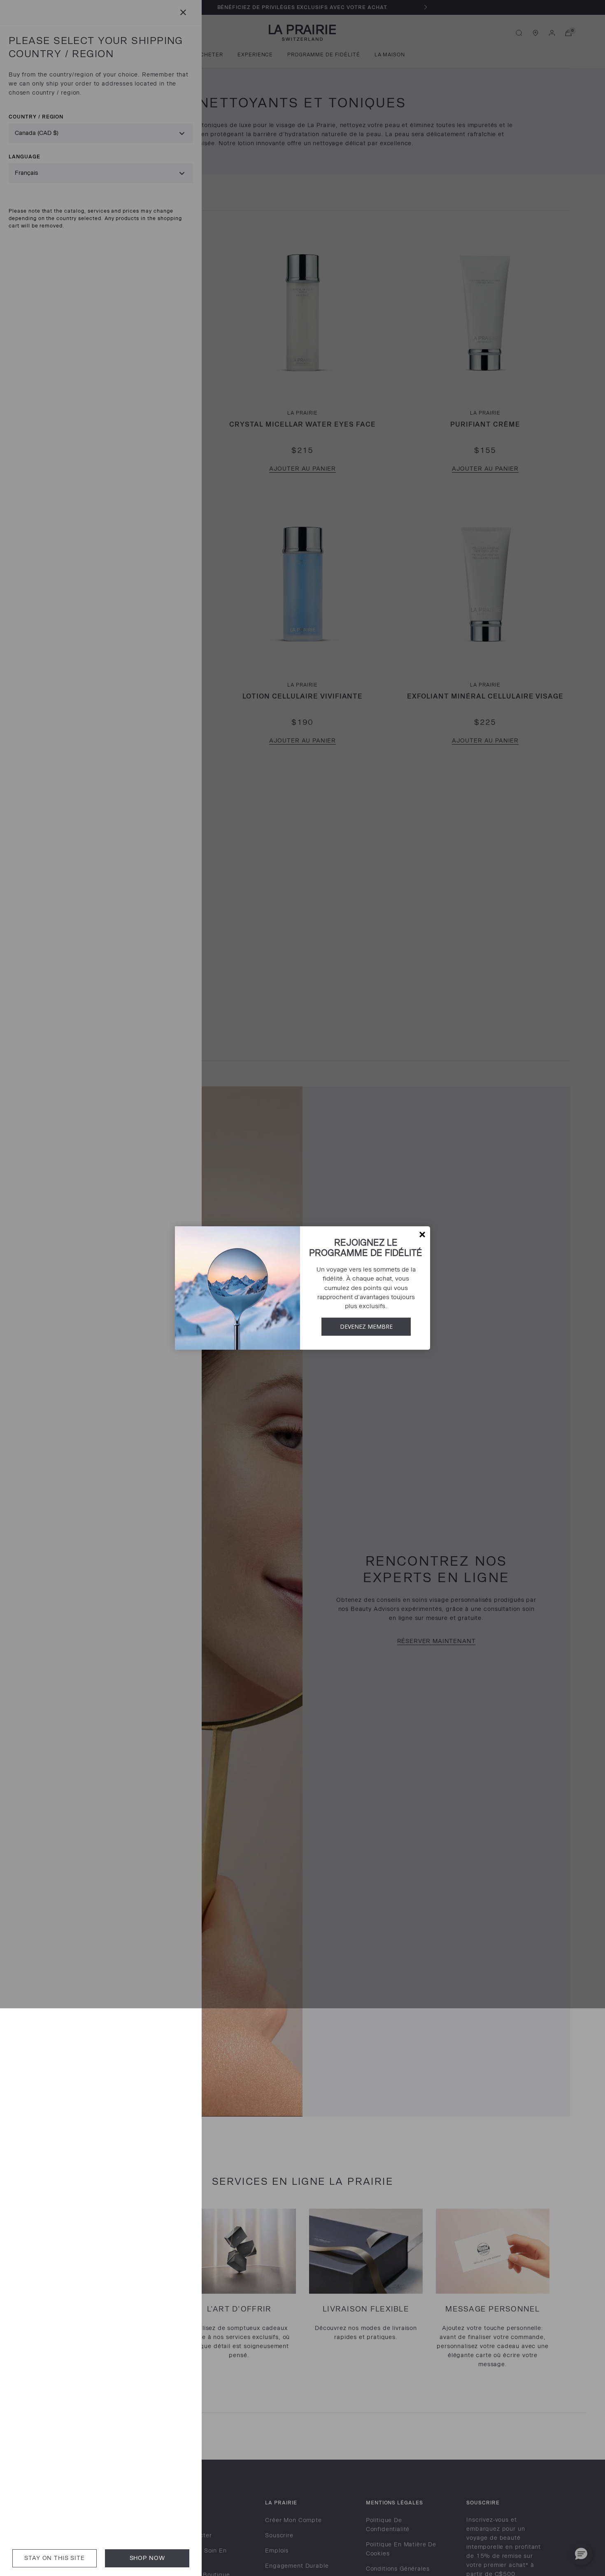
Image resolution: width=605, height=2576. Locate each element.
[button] (422, 1235)
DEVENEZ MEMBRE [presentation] (366, 1326)
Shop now (147, 2558)
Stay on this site (54, 2558)
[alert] (302, 1288)
